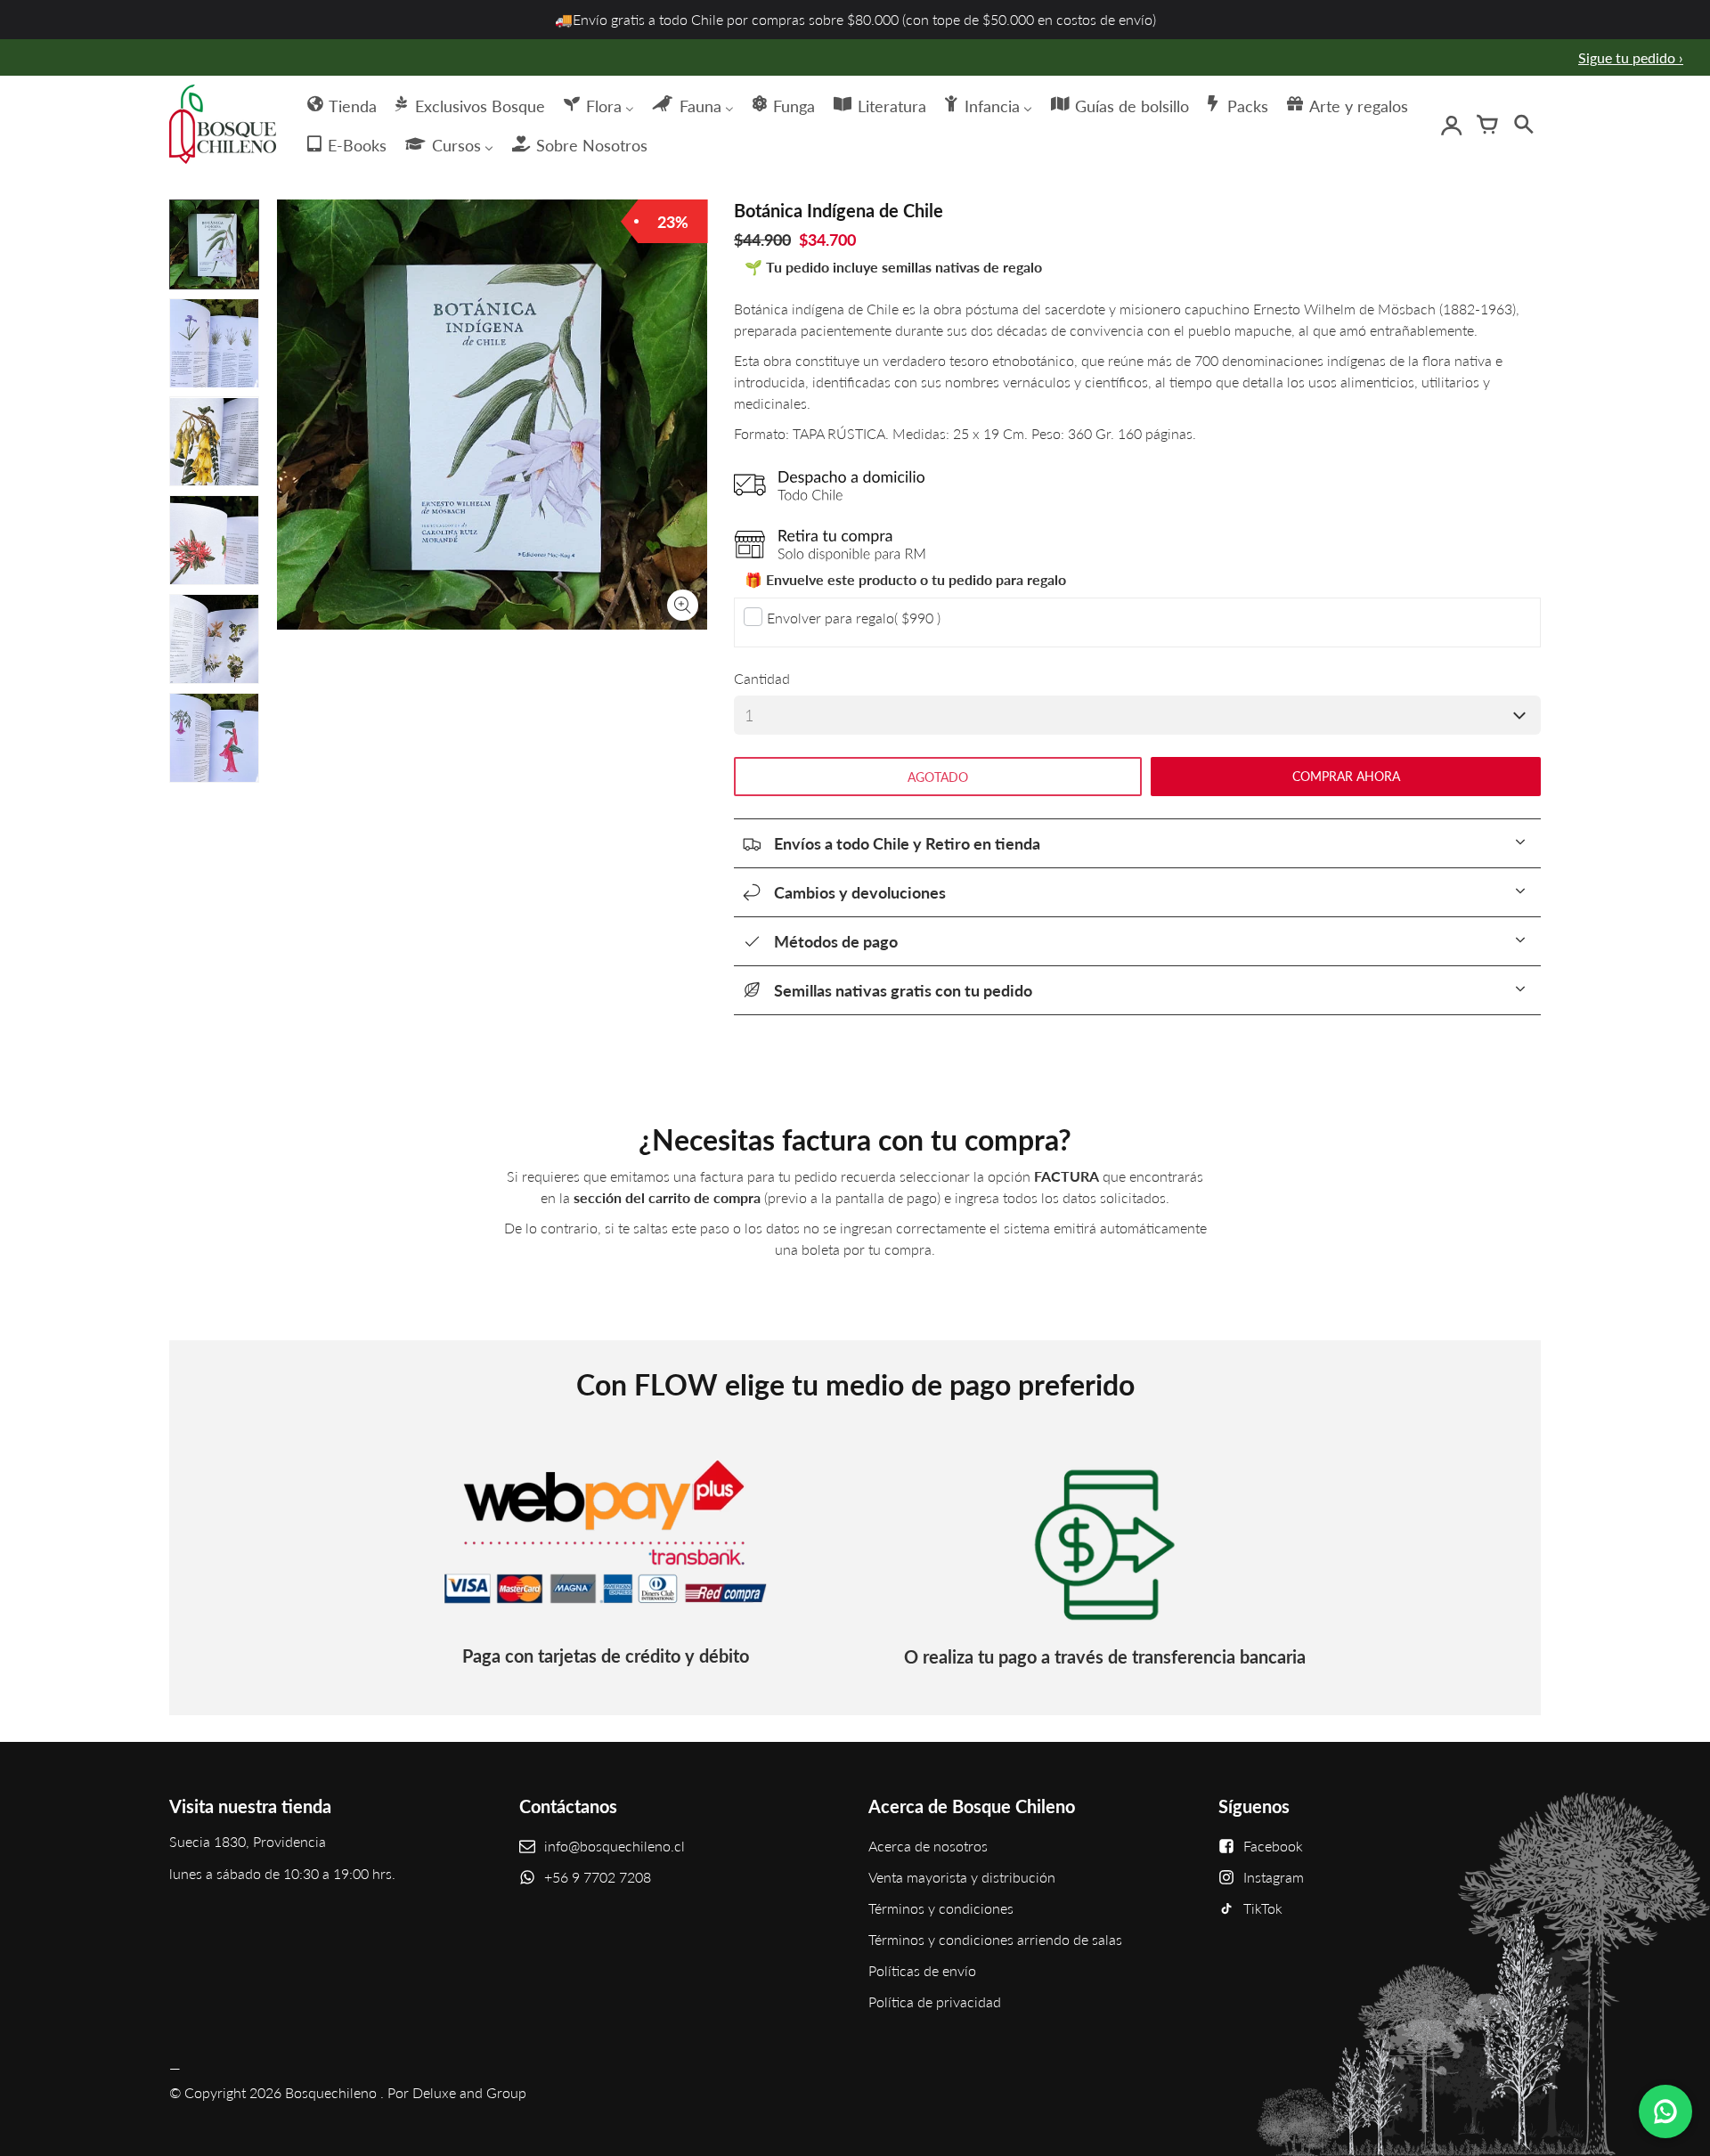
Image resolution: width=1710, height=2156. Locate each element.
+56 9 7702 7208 (598, 1877)
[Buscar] (1523, 125)
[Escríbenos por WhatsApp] (1665, 2111)
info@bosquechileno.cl (615, 1846)
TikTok (1263, 1908)
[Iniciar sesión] (1452, 125)
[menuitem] (341, 104)
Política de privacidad (935, 2001)
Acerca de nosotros (928, 1846)
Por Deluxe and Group (457, 2092)
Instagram (1274, 1877)
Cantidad (762, 678)
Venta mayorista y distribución (962, 1877)
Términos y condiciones (941, 1908)
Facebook (1273, 1846)
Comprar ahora (1346, 776)
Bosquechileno (331, 2092)
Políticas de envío (922, 1970)
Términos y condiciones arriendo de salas (995, 1939)
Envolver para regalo (854, 618)
